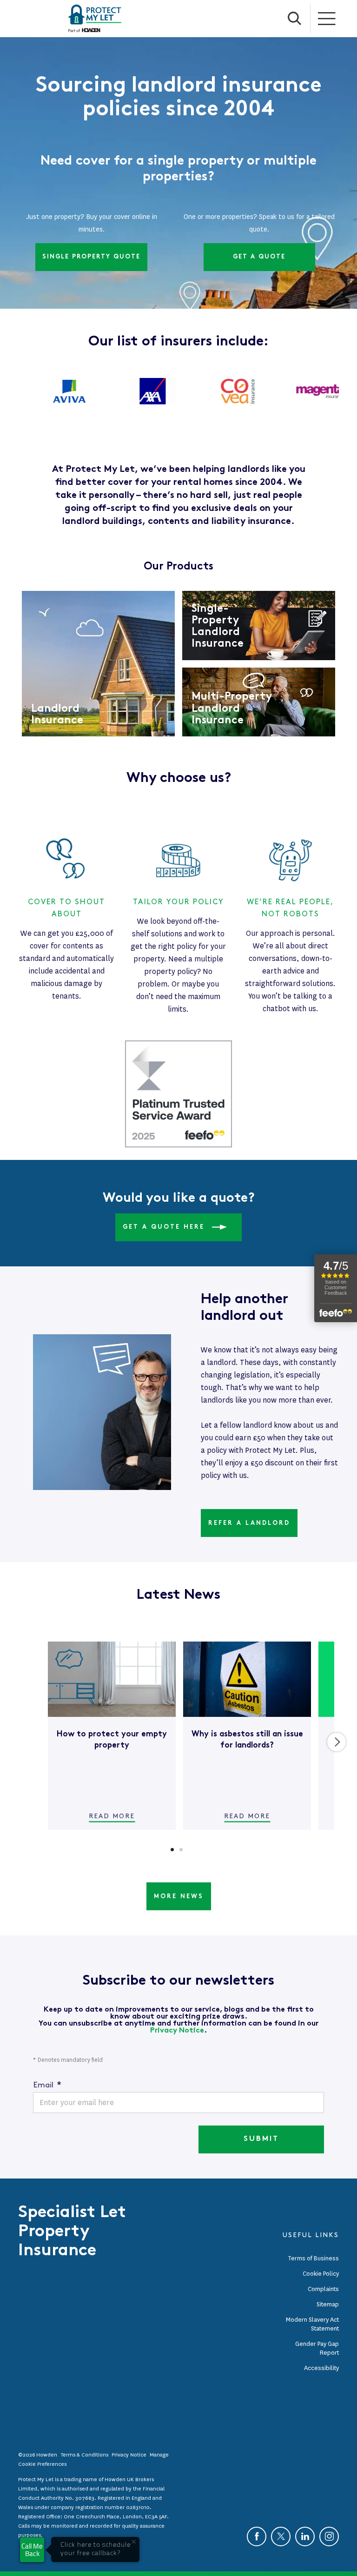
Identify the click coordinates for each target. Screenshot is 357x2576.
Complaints (323, 2289)
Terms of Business (313, 2258)
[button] (172, 1850)
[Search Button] (295, 19)
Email (47, 2085)
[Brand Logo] (95, 19)
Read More (112, 1816)
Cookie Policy (321, 2274)
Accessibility (321, 2368)
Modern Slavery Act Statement (312, 2324)
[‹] (22, 1742)
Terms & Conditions (85, 2455)
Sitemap (328, 2304)
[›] (337, 1742)
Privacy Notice (177, 2031)
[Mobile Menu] (327, 19)
